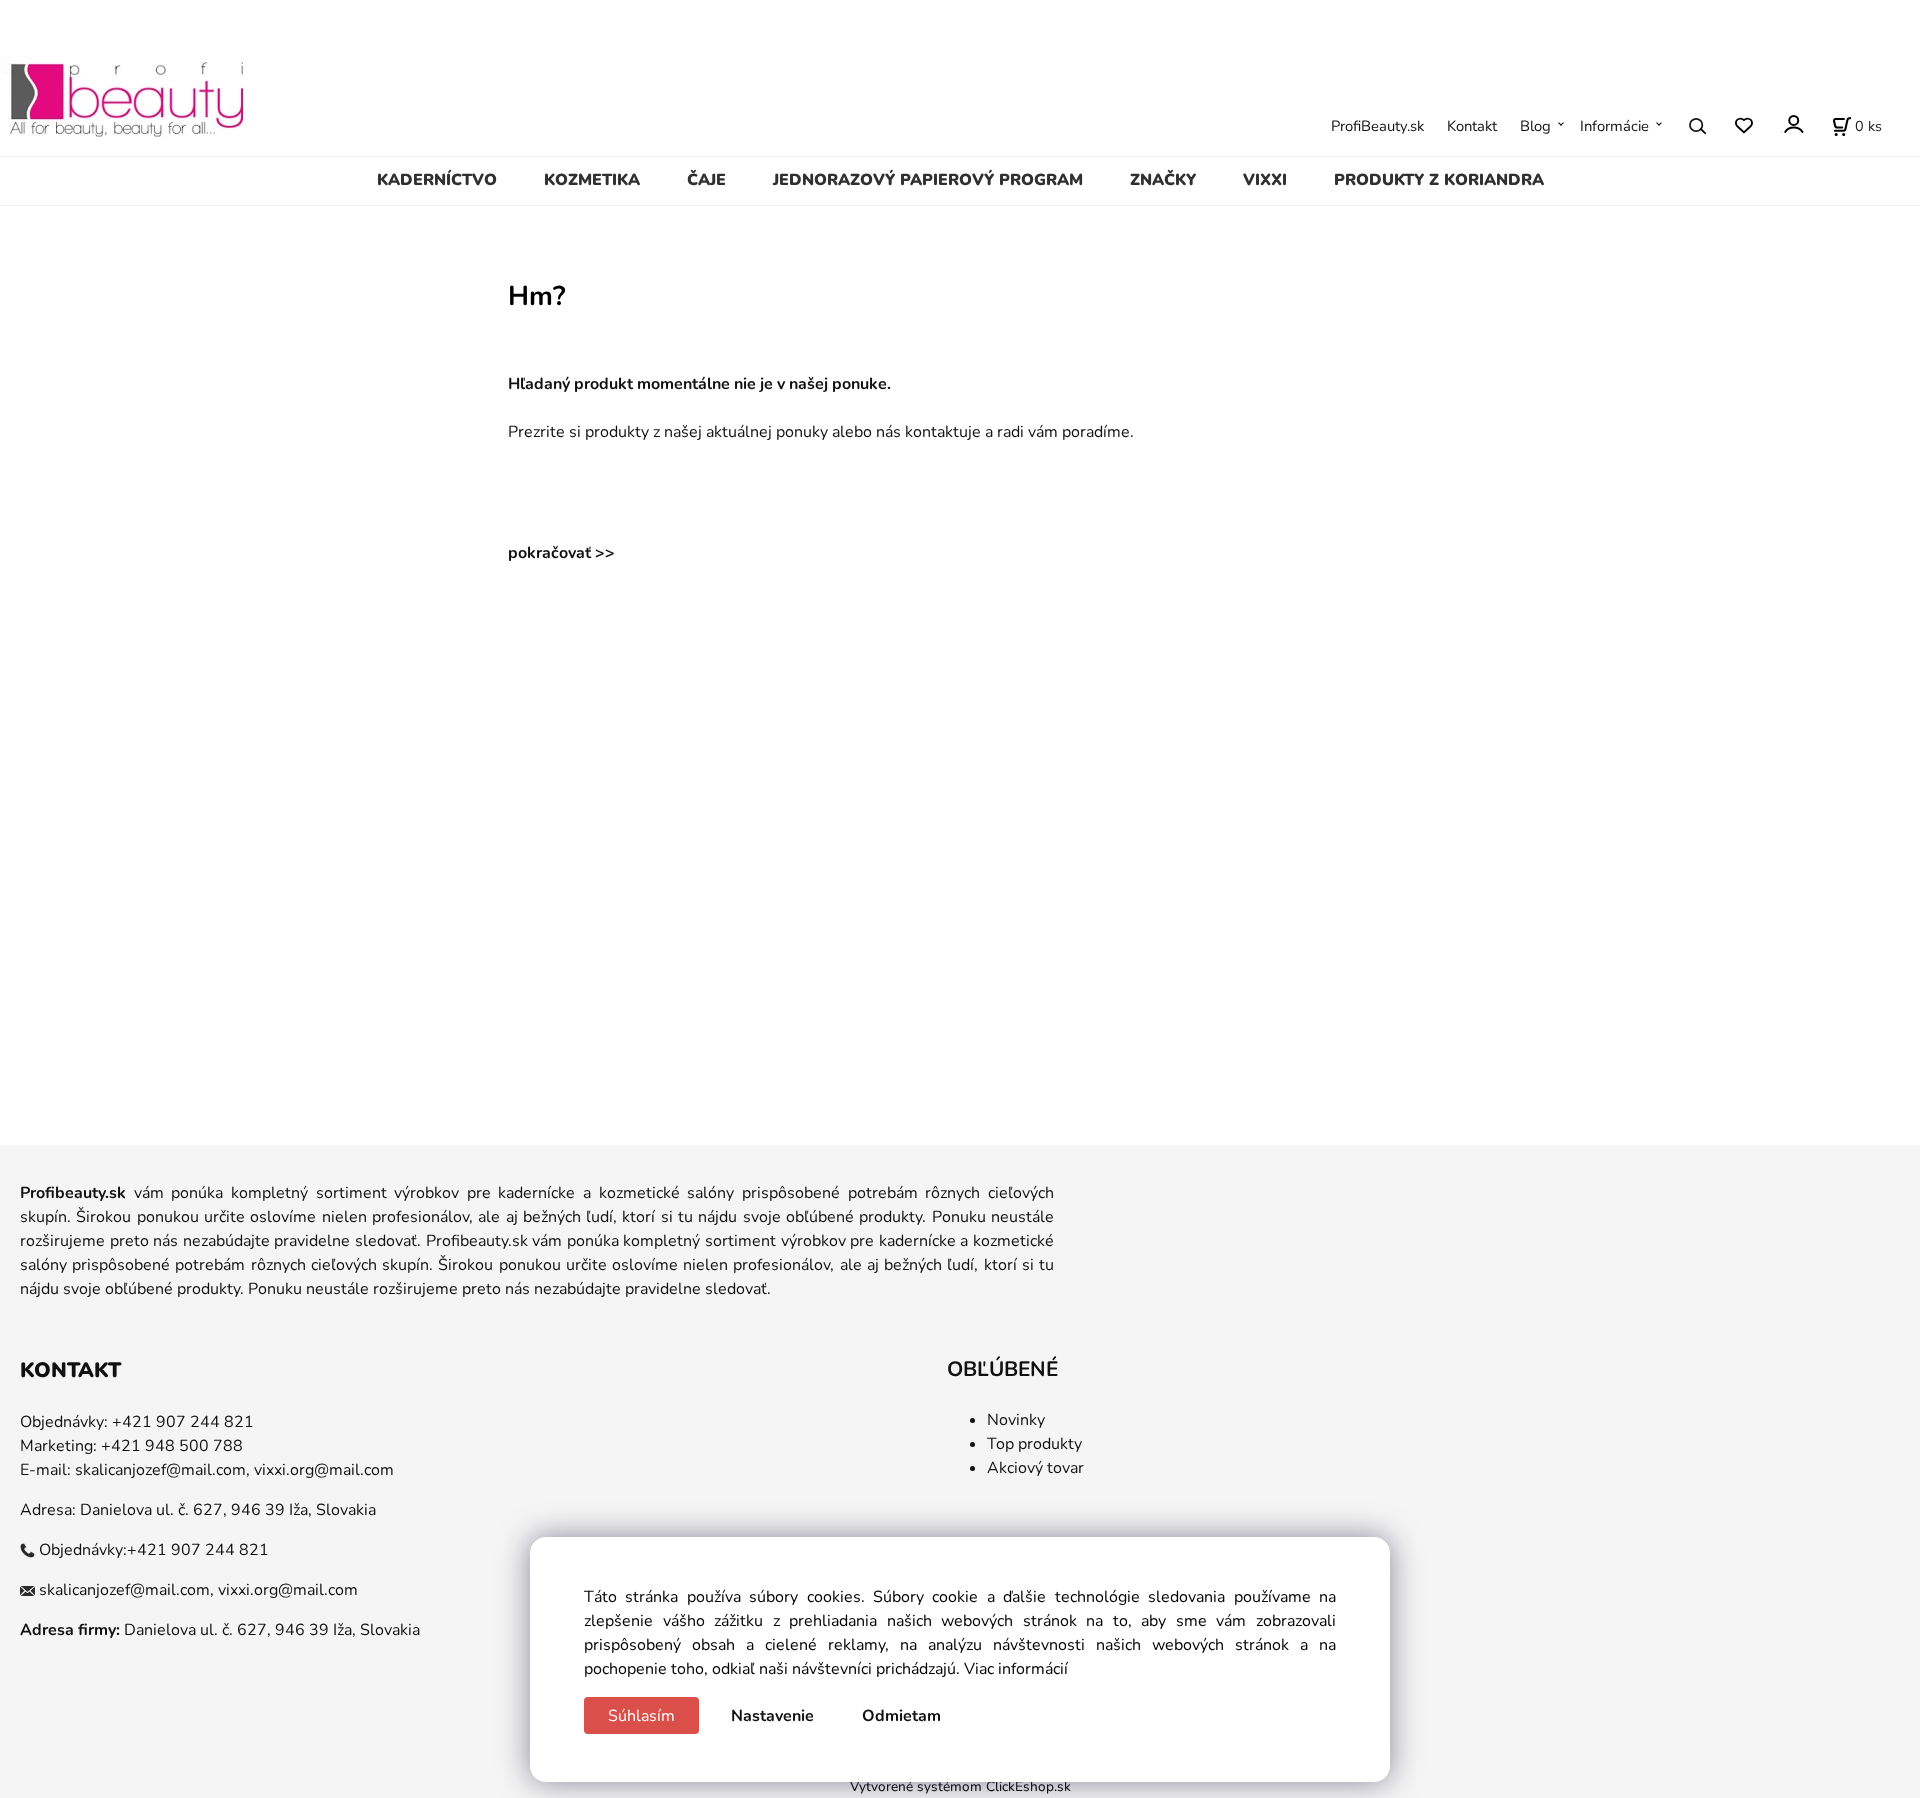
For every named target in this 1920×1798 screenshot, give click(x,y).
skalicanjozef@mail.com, (162, 1470)
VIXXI (1265, 180)
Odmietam (901, 1716)
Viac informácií (1016, 1669)
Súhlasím (641, 1716)
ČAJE (706, 180)
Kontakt (1472, 126)
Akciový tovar (1035, 1468)
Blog (1535, 126)
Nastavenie (772, 1716)
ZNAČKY (1163, 180)
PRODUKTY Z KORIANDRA (1439, 180)
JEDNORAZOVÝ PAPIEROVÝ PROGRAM (928, 180)
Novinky (1016, 1420)
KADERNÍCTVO (437, 180)
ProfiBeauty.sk (1377, 126)
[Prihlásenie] (1792, 124)
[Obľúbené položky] (1743, 126)
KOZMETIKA (592, 180)
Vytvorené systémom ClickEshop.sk (960, 1786)
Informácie (1614, 126)
